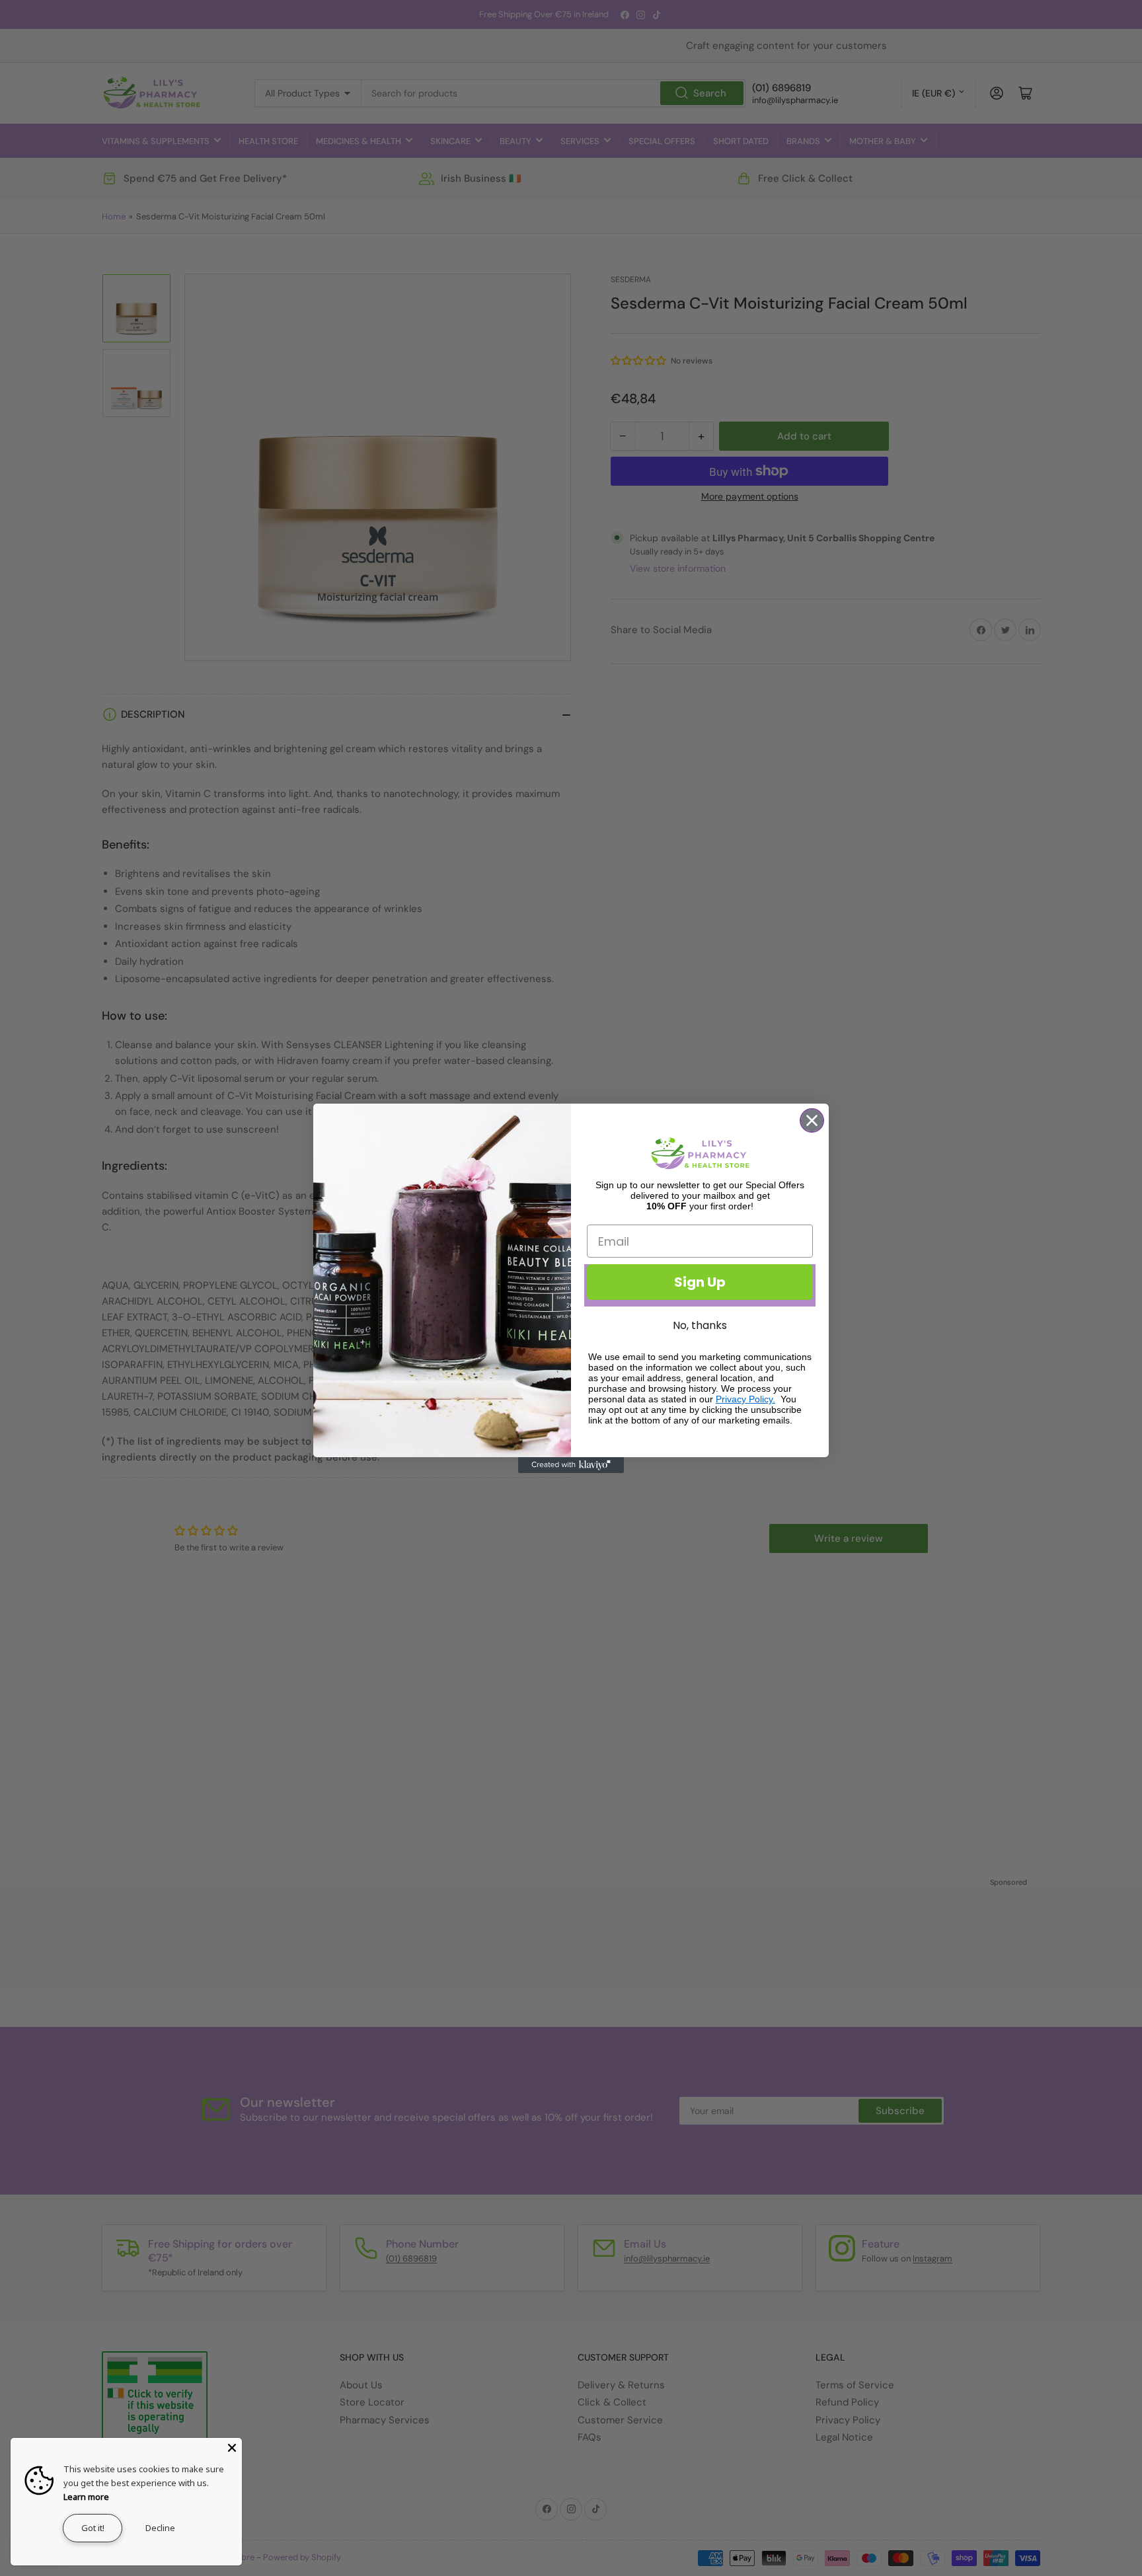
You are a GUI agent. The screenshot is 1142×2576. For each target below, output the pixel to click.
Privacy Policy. (745, 1399)
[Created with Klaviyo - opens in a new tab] (571, 1465)
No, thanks (700, 1325)
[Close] (232, 2448)
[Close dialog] (812, 1120)
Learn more (86, 2497)
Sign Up (700, 1282)
